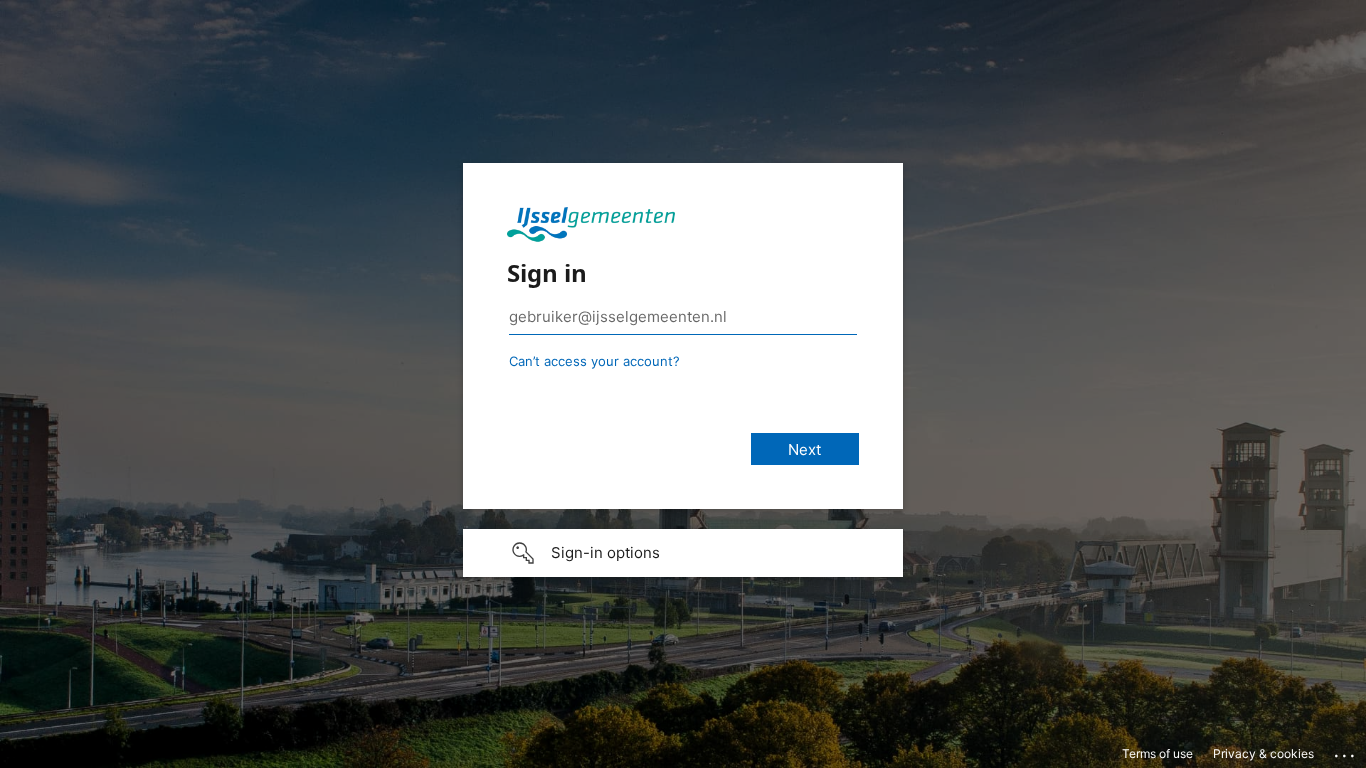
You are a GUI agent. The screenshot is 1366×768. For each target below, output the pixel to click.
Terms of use (1157, 753)
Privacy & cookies (1263, 753)
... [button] (1346, 751)
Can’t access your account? (594, 361)
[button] (683, 553)
